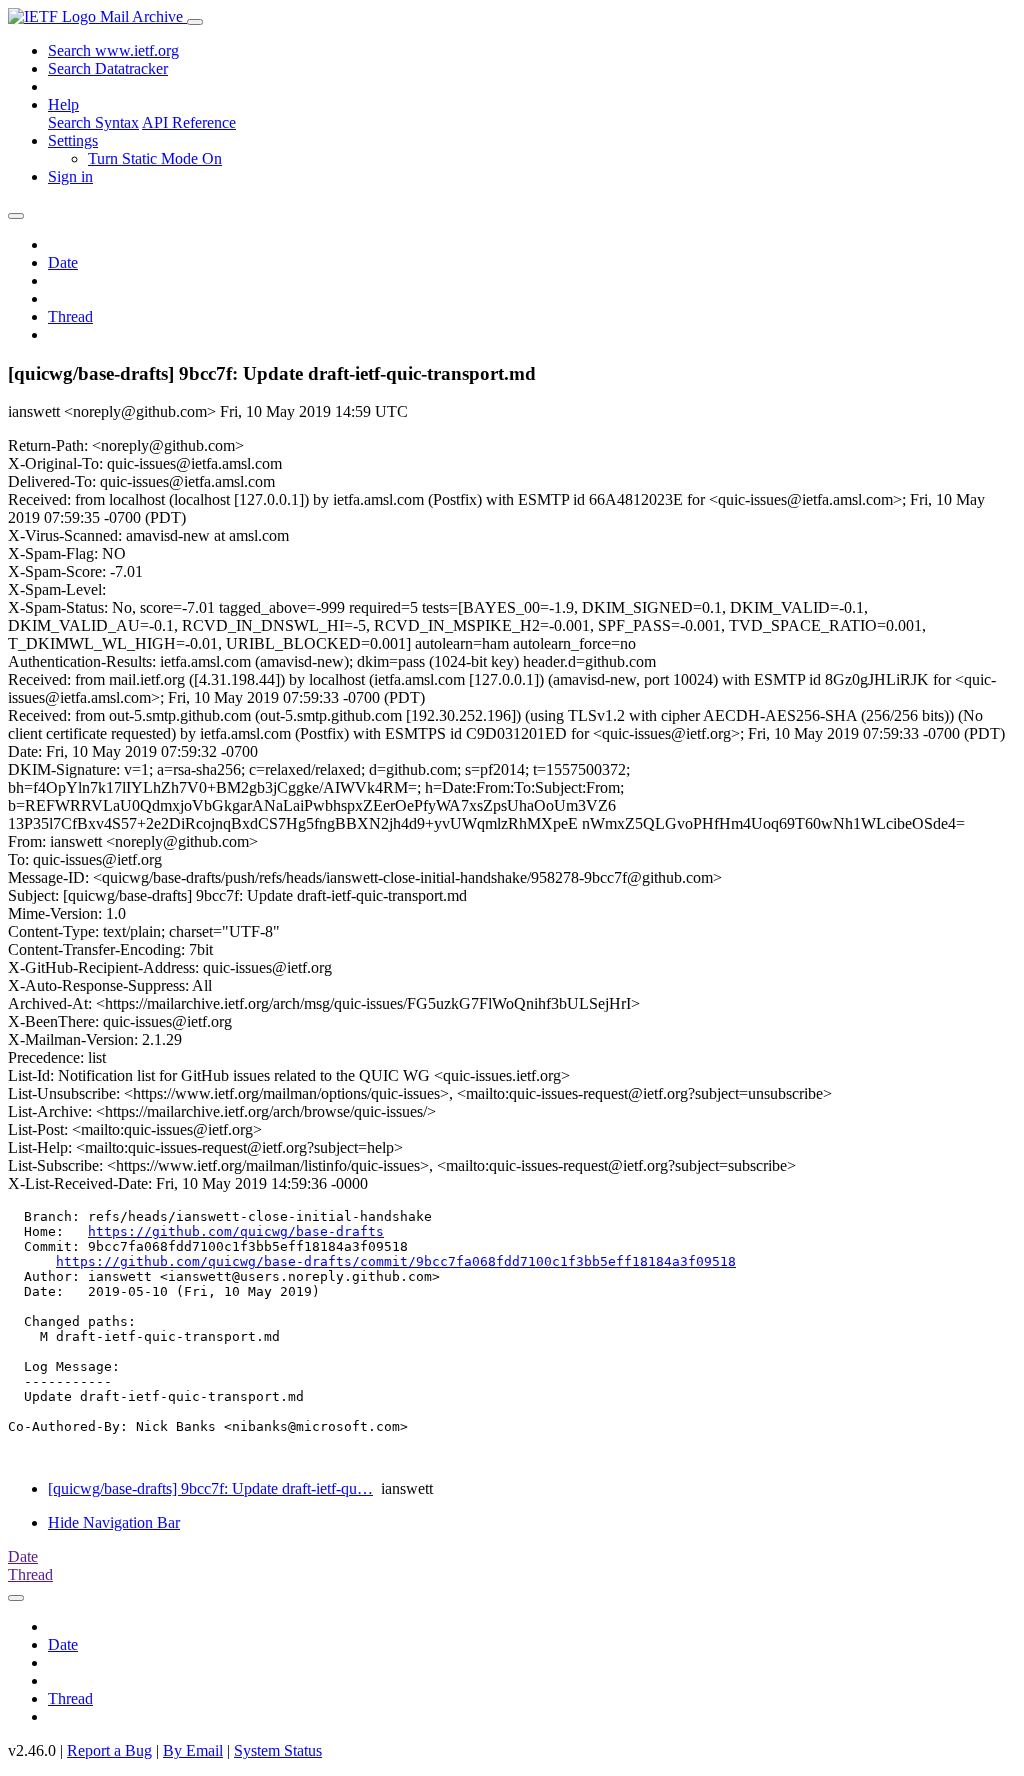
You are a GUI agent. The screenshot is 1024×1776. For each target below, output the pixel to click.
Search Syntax (93, 122)
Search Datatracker (108, 68)
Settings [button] (73, 140)
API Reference (189, 122)
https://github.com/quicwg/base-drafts (236, 1231)
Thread (70, 316)
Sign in (70, 176)
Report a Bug (109, 1750)
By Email (193, 1750)
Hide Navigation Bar (114, 1522)
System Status (278, 1750)
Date (63, 262)
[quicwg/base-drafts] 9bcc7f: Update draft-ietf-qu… (210, 1488)
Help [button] (63, 104)
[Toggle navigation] (195, 22)
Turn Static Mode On (155, 158)
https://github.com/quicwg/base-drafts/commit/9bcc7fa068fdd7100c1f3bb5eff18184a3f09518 (396, 1261)
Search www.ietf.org (113, 50)
